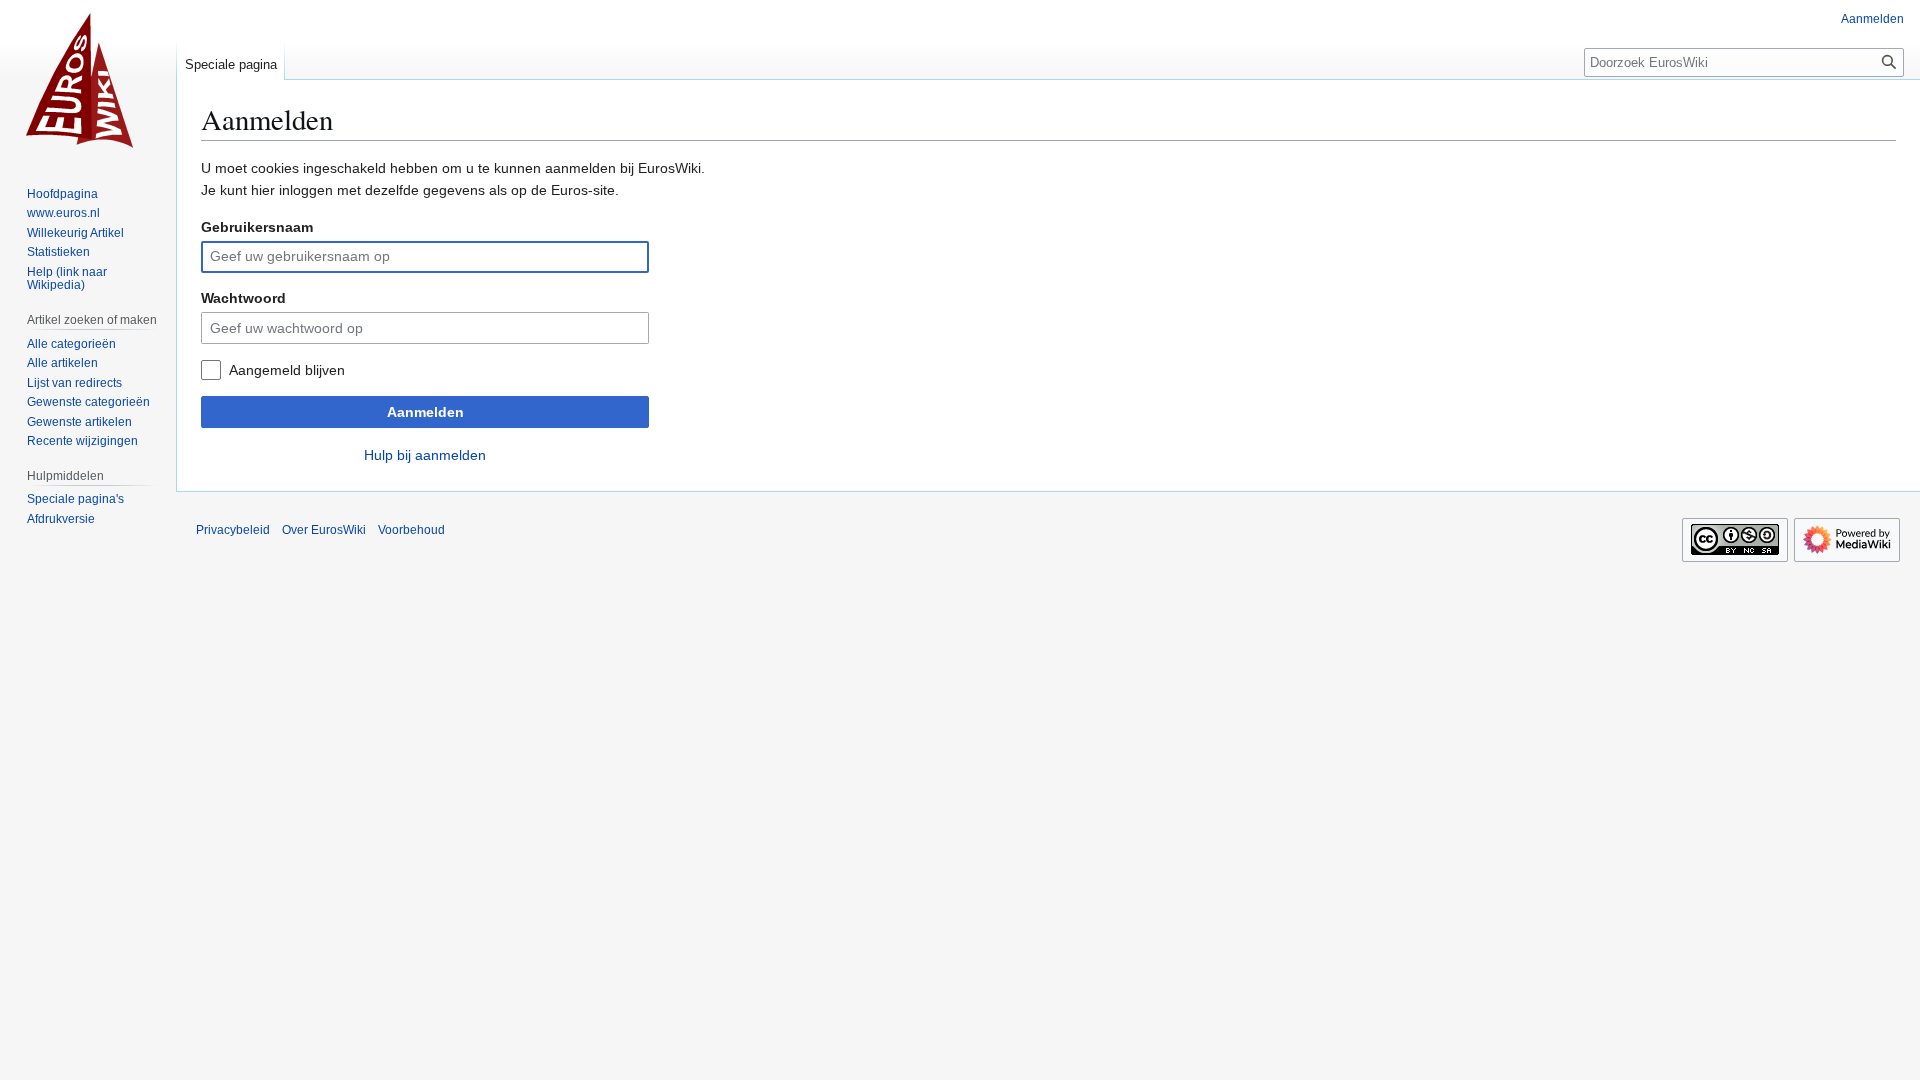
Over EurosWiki (324, 530)
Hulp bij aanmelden (425, 455)
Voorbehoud (411, 530)
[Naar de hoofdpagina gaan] (88, 80)
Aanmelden (425, 412)
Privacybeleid (233, 530)
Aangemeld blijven (287, 370)
